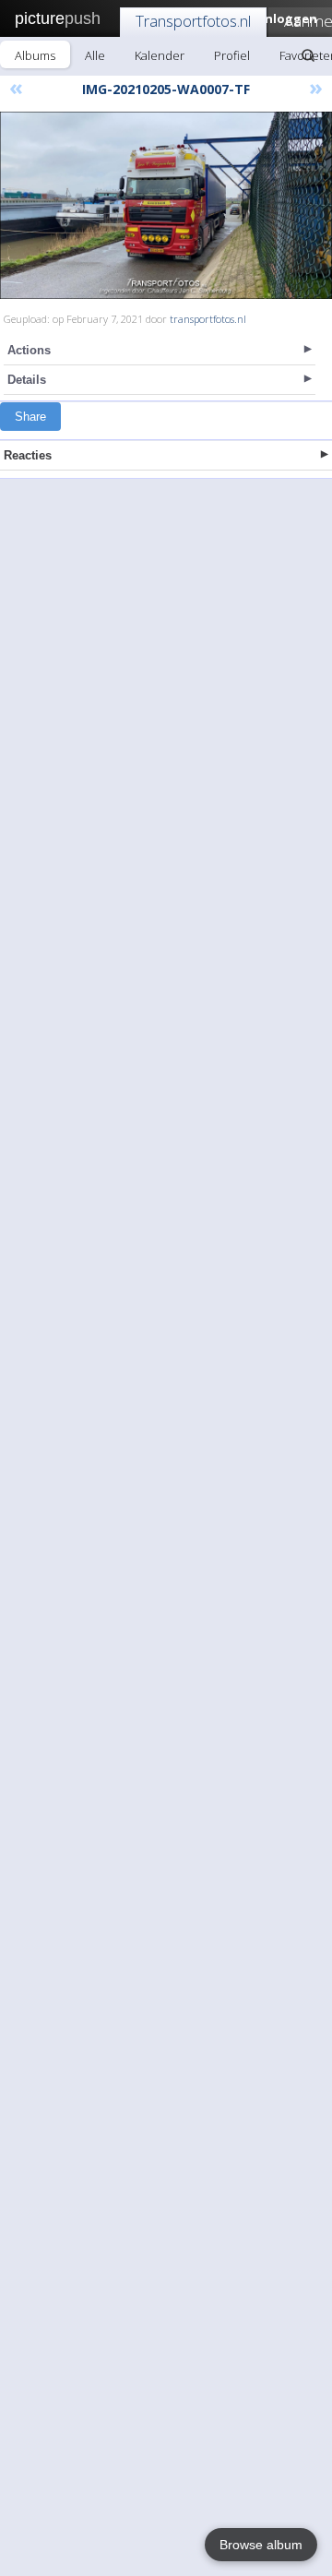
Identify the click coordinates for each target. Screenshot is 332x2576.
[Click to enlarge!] (166, 205)
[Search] (308, 55)
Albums (35, 55)
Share (30, 417)
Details (27, 380)
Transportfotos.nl (193, 21)
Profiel (232, 55)
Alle (95, 55)
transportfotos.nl (208, 319)
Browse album (261, 2545)
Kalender (160, 55)
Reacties (28, 455)
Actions (29, 350)
